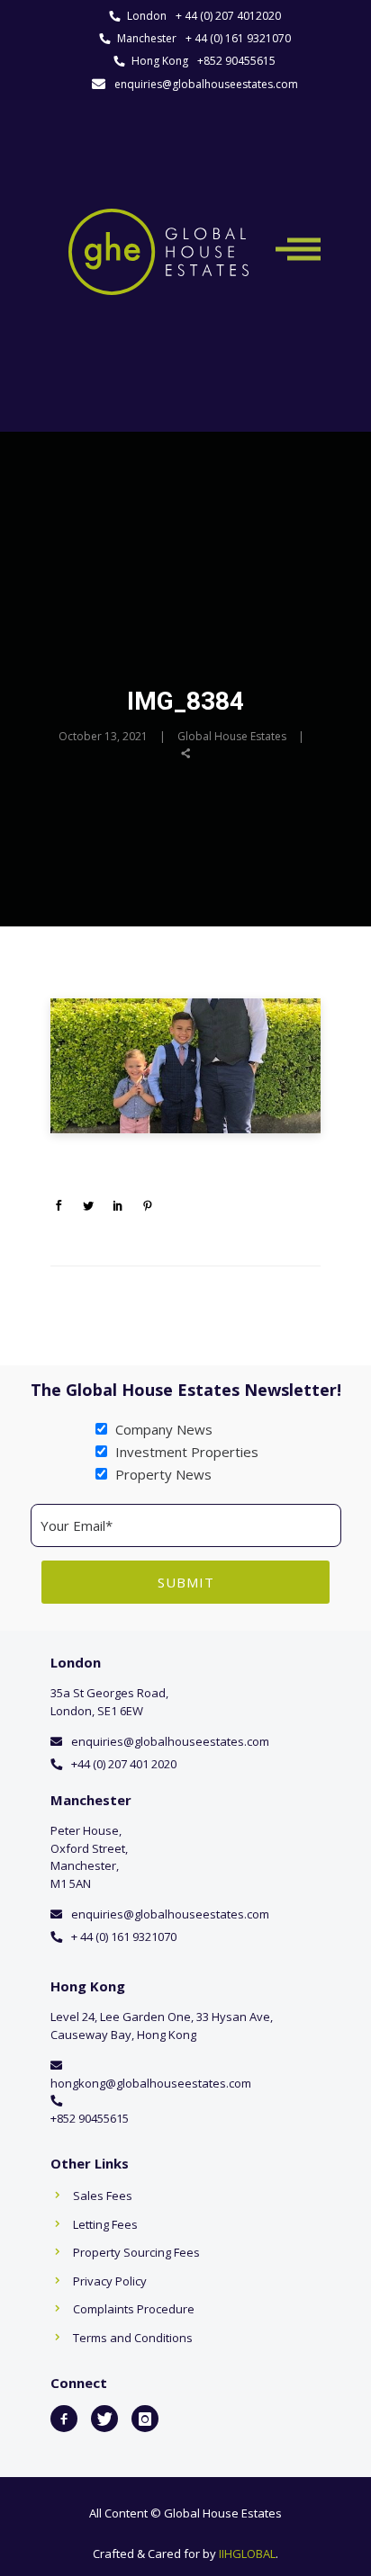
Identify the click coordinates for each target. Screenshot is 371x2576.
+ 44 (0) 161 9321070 (238, 38)
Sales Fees (103, 2196)
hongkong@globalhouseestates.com (151, 2083)
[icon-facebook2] (64, 2419)
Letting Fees (105, 2224)
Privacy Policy (110, 2281)
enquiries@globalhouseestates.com (206, 84)
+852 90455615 (236, 61)
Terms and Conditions (133, 2338)
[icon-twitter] (104, 2419)
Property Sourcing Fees (136, 2252)
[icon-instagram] (145, 2419)
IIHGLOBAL (247, 2554)
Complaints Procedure (134, 2309)
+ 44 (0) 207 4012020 (228, 16)
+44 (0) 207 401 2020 (124, 1764)
